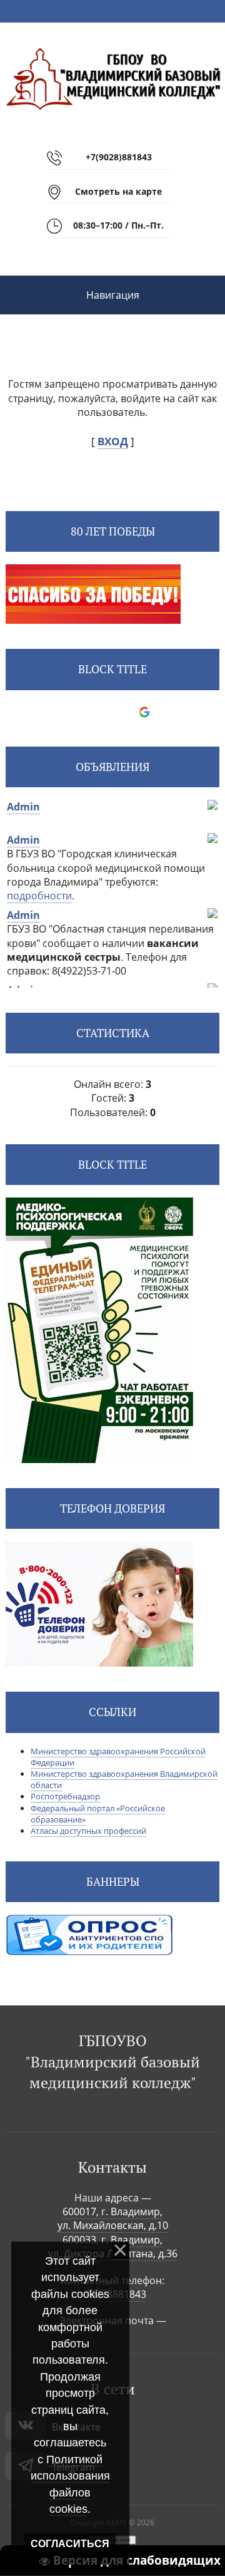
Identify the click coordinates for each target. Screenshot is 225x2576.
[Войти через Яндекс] (123, 712)
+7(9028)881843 (119, 157)
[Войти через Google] (144, 712)
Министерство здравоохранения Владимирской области (124, 1779)
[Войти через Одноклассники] (166, 712)
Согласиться (70, 2544)
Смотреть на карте (118, 191)
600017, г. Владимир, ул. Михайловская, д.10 (113, 2218)
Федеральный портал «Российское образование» (98, 1814)
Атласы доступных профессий (88, 1831)
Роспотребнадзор (65, 1796)
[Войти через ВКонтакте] (81, 712)
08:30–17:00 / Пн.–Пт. (118, 225)
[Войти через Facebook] (102, 712)
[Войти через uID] (59, 712)
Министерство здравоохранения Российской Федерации (118, 1757)
